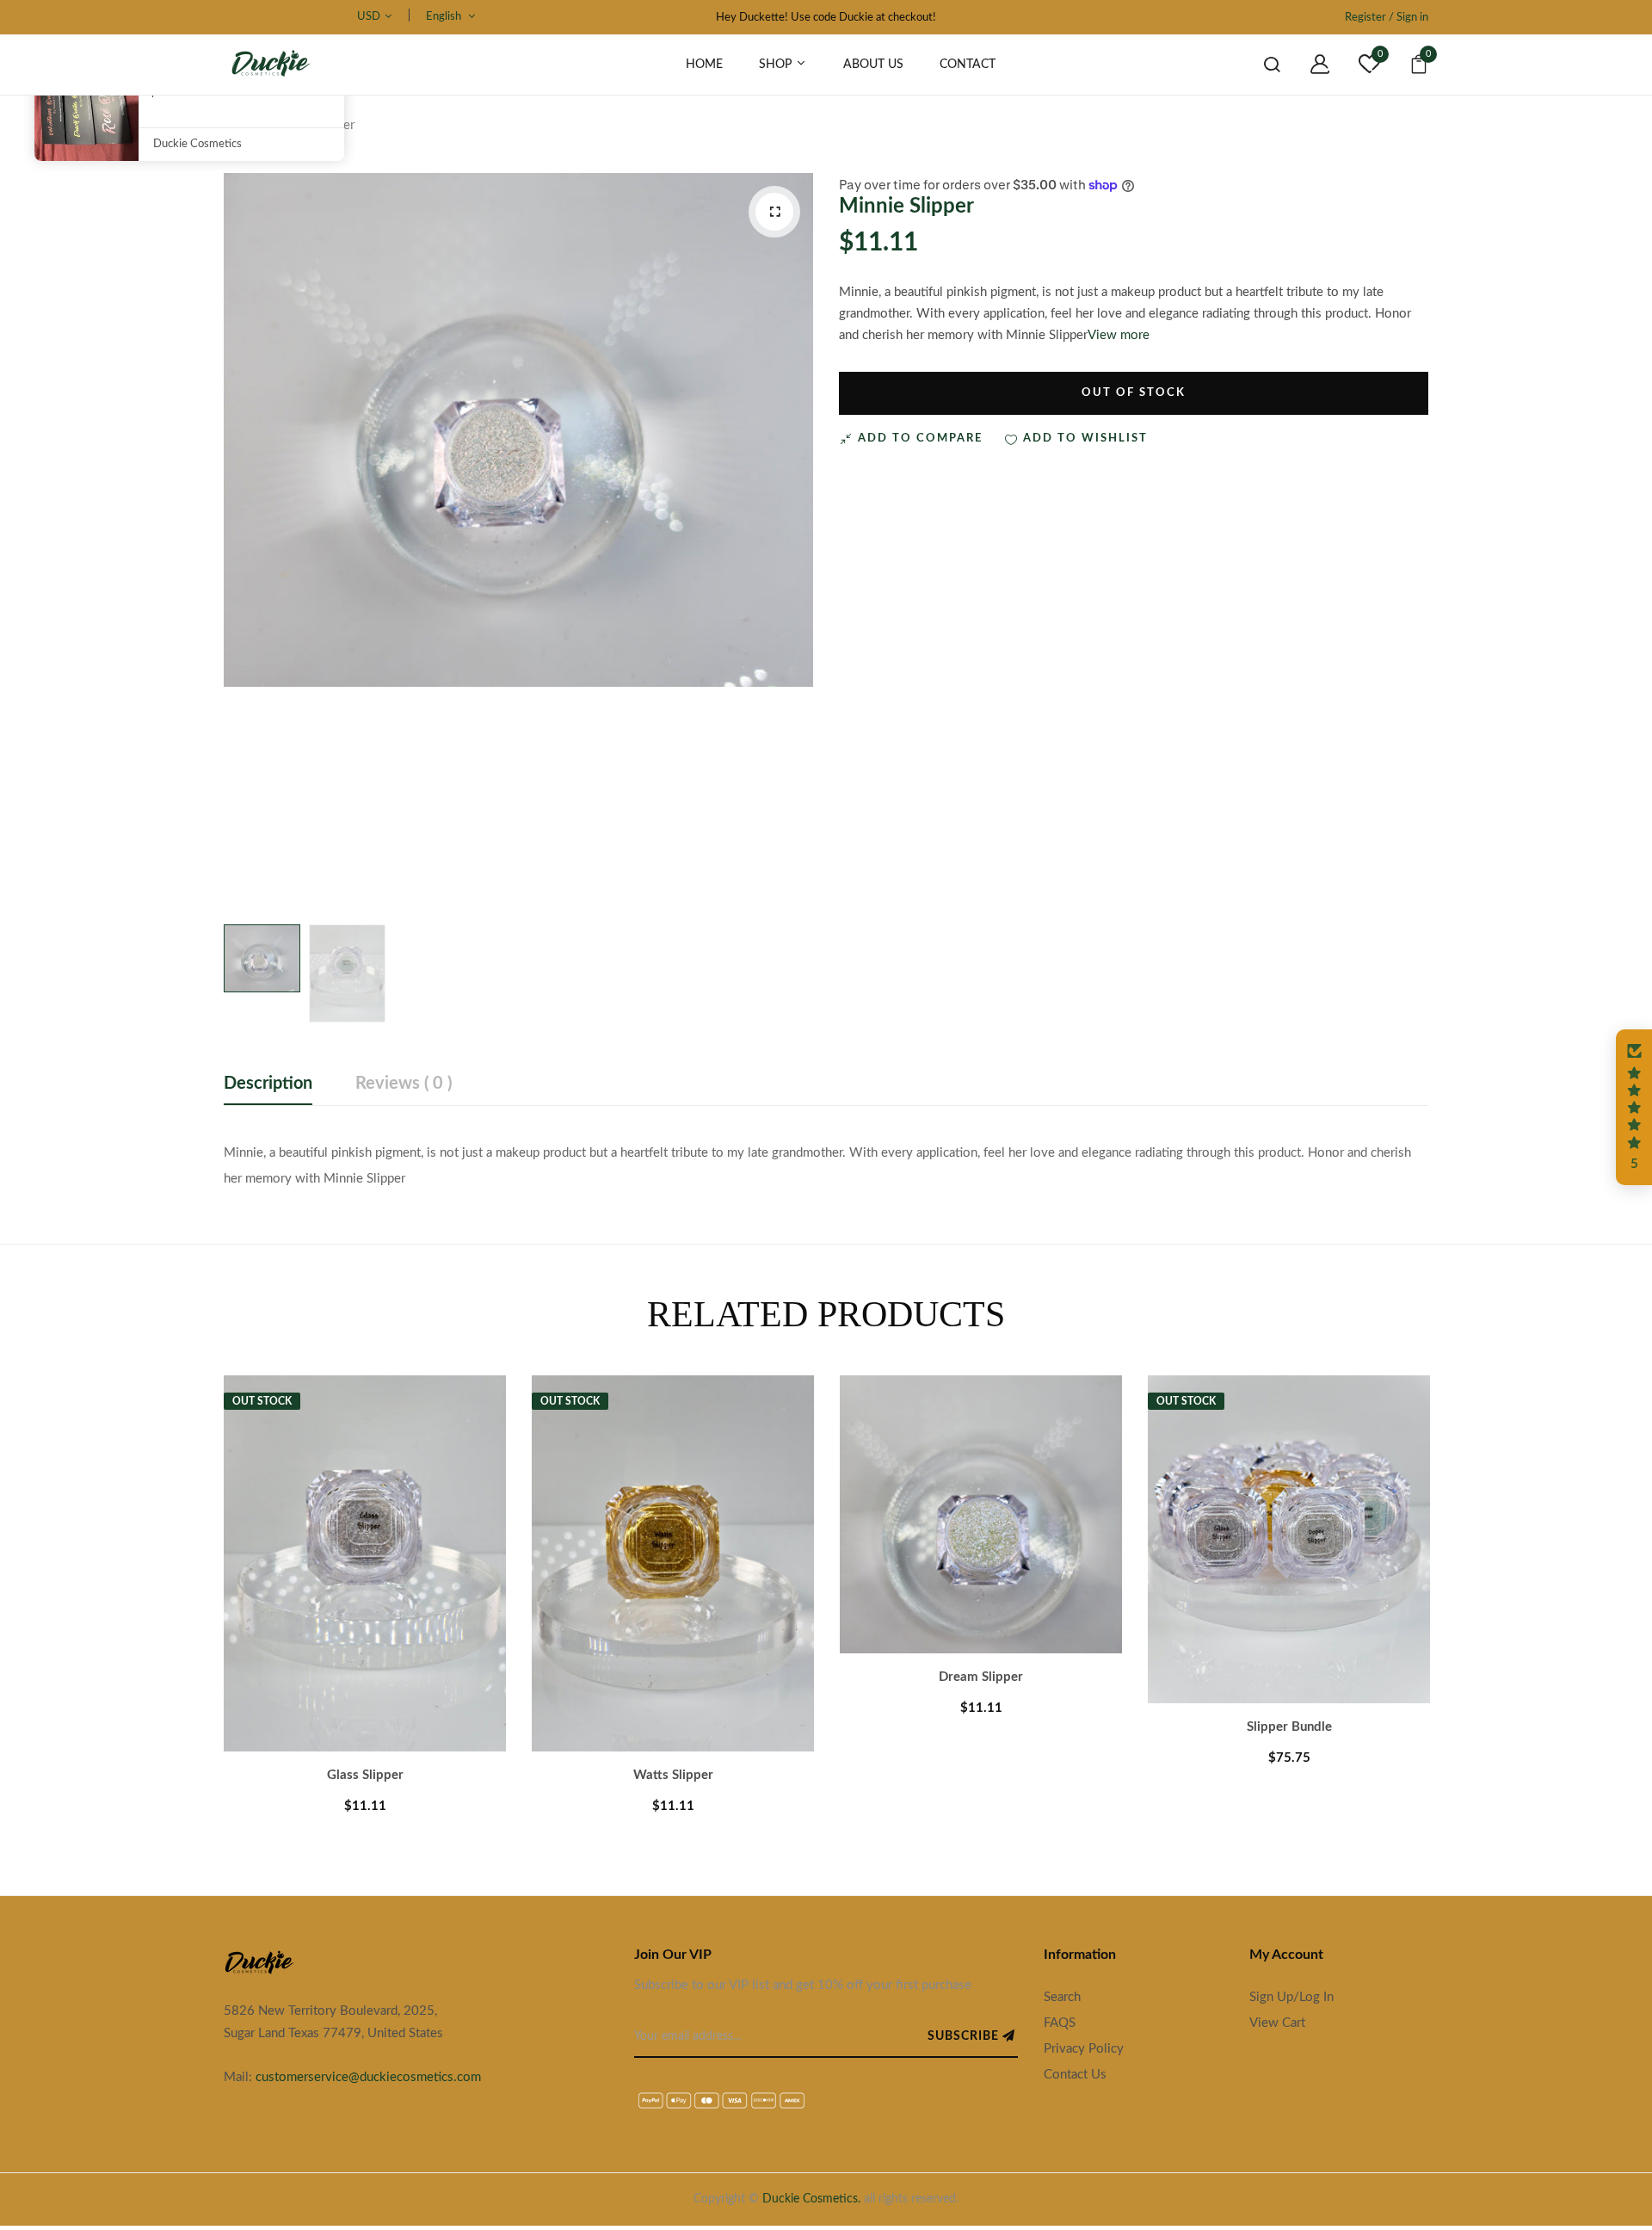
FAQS (1060, 2023)
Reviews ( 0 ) (404, 1084)
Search (1062, 1997)
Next (1476, 1579)
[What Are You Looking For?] (1259, 65)
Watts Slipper (673, 1775)
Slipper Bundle (1289, 1727)
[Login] (1307, 65)
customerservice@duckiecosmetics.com (368, 2077)
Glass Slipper (365, 1775)
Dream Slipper (981, 1677)
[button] (1634, 1108)
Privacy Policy (1084, 2049)
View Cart (1277, 2023)
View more (1119, 335)
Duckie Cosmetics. (811, 2199)
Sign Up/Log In (1291, 1997)
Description (268, 1084)
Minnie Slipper (906, 207)
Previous (176, 1579)
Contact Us (1075, 2075)
